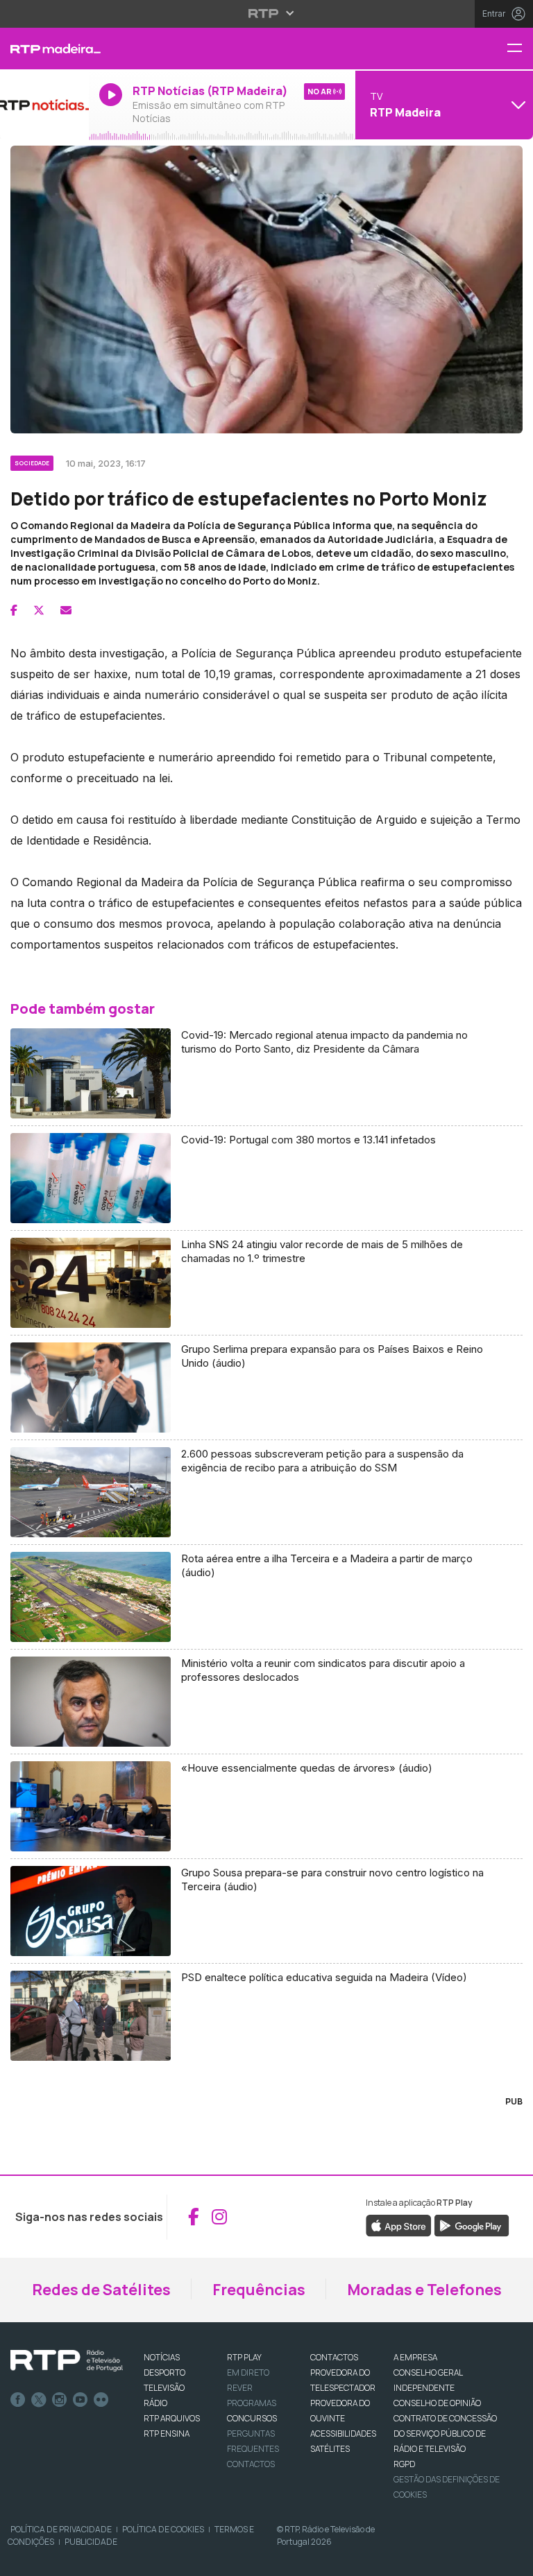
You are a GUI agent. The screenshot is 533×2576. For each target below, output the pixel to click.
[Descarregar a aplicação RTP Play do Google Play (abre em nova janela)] (472, 2224)
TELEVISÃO (164, 2388)
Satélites (330, 2449)
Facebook (18, 2400)
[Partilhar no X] (39, 610)
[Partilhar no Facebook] (14, 610)
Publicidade (91, 2542)
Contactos (251, 2464)
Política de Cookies (163, 2529)
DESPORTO (164, 2372)
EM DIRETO (248, 2372)
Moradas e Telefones (424, 2290)
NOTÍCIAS (162, 2357)
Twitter (39, 2400)
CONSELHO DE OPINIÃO (437, 2403)
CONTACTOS (334, 2357)
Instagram (60, 2400)
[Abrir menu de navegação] (520, 49)
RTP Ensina (167, 2434)
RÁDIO (155, 2403)
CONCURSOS (252, 2418)
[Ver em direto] (44, 105)
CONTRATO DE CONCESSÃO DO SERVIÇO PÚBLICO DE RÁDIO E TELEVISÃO (445, 2434)
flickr (101, 2400)
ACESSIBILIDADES (343, 2434)
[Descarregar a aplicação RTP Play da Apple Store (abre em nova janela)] (399, 2224)
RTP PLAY (244, 2357)
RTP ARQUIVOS (172, 2418)
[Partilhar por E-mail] (66, 610)
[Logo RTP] (67, 2361)
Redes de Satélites (101, 2290)
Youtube (81, 2400)
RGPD (404, 2464)
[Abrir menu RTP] (267, 13)
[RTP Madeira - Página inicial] (44, 49)
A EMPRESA (415, 2357)
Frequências (259, 2290)
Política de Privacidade (61, 2529)
